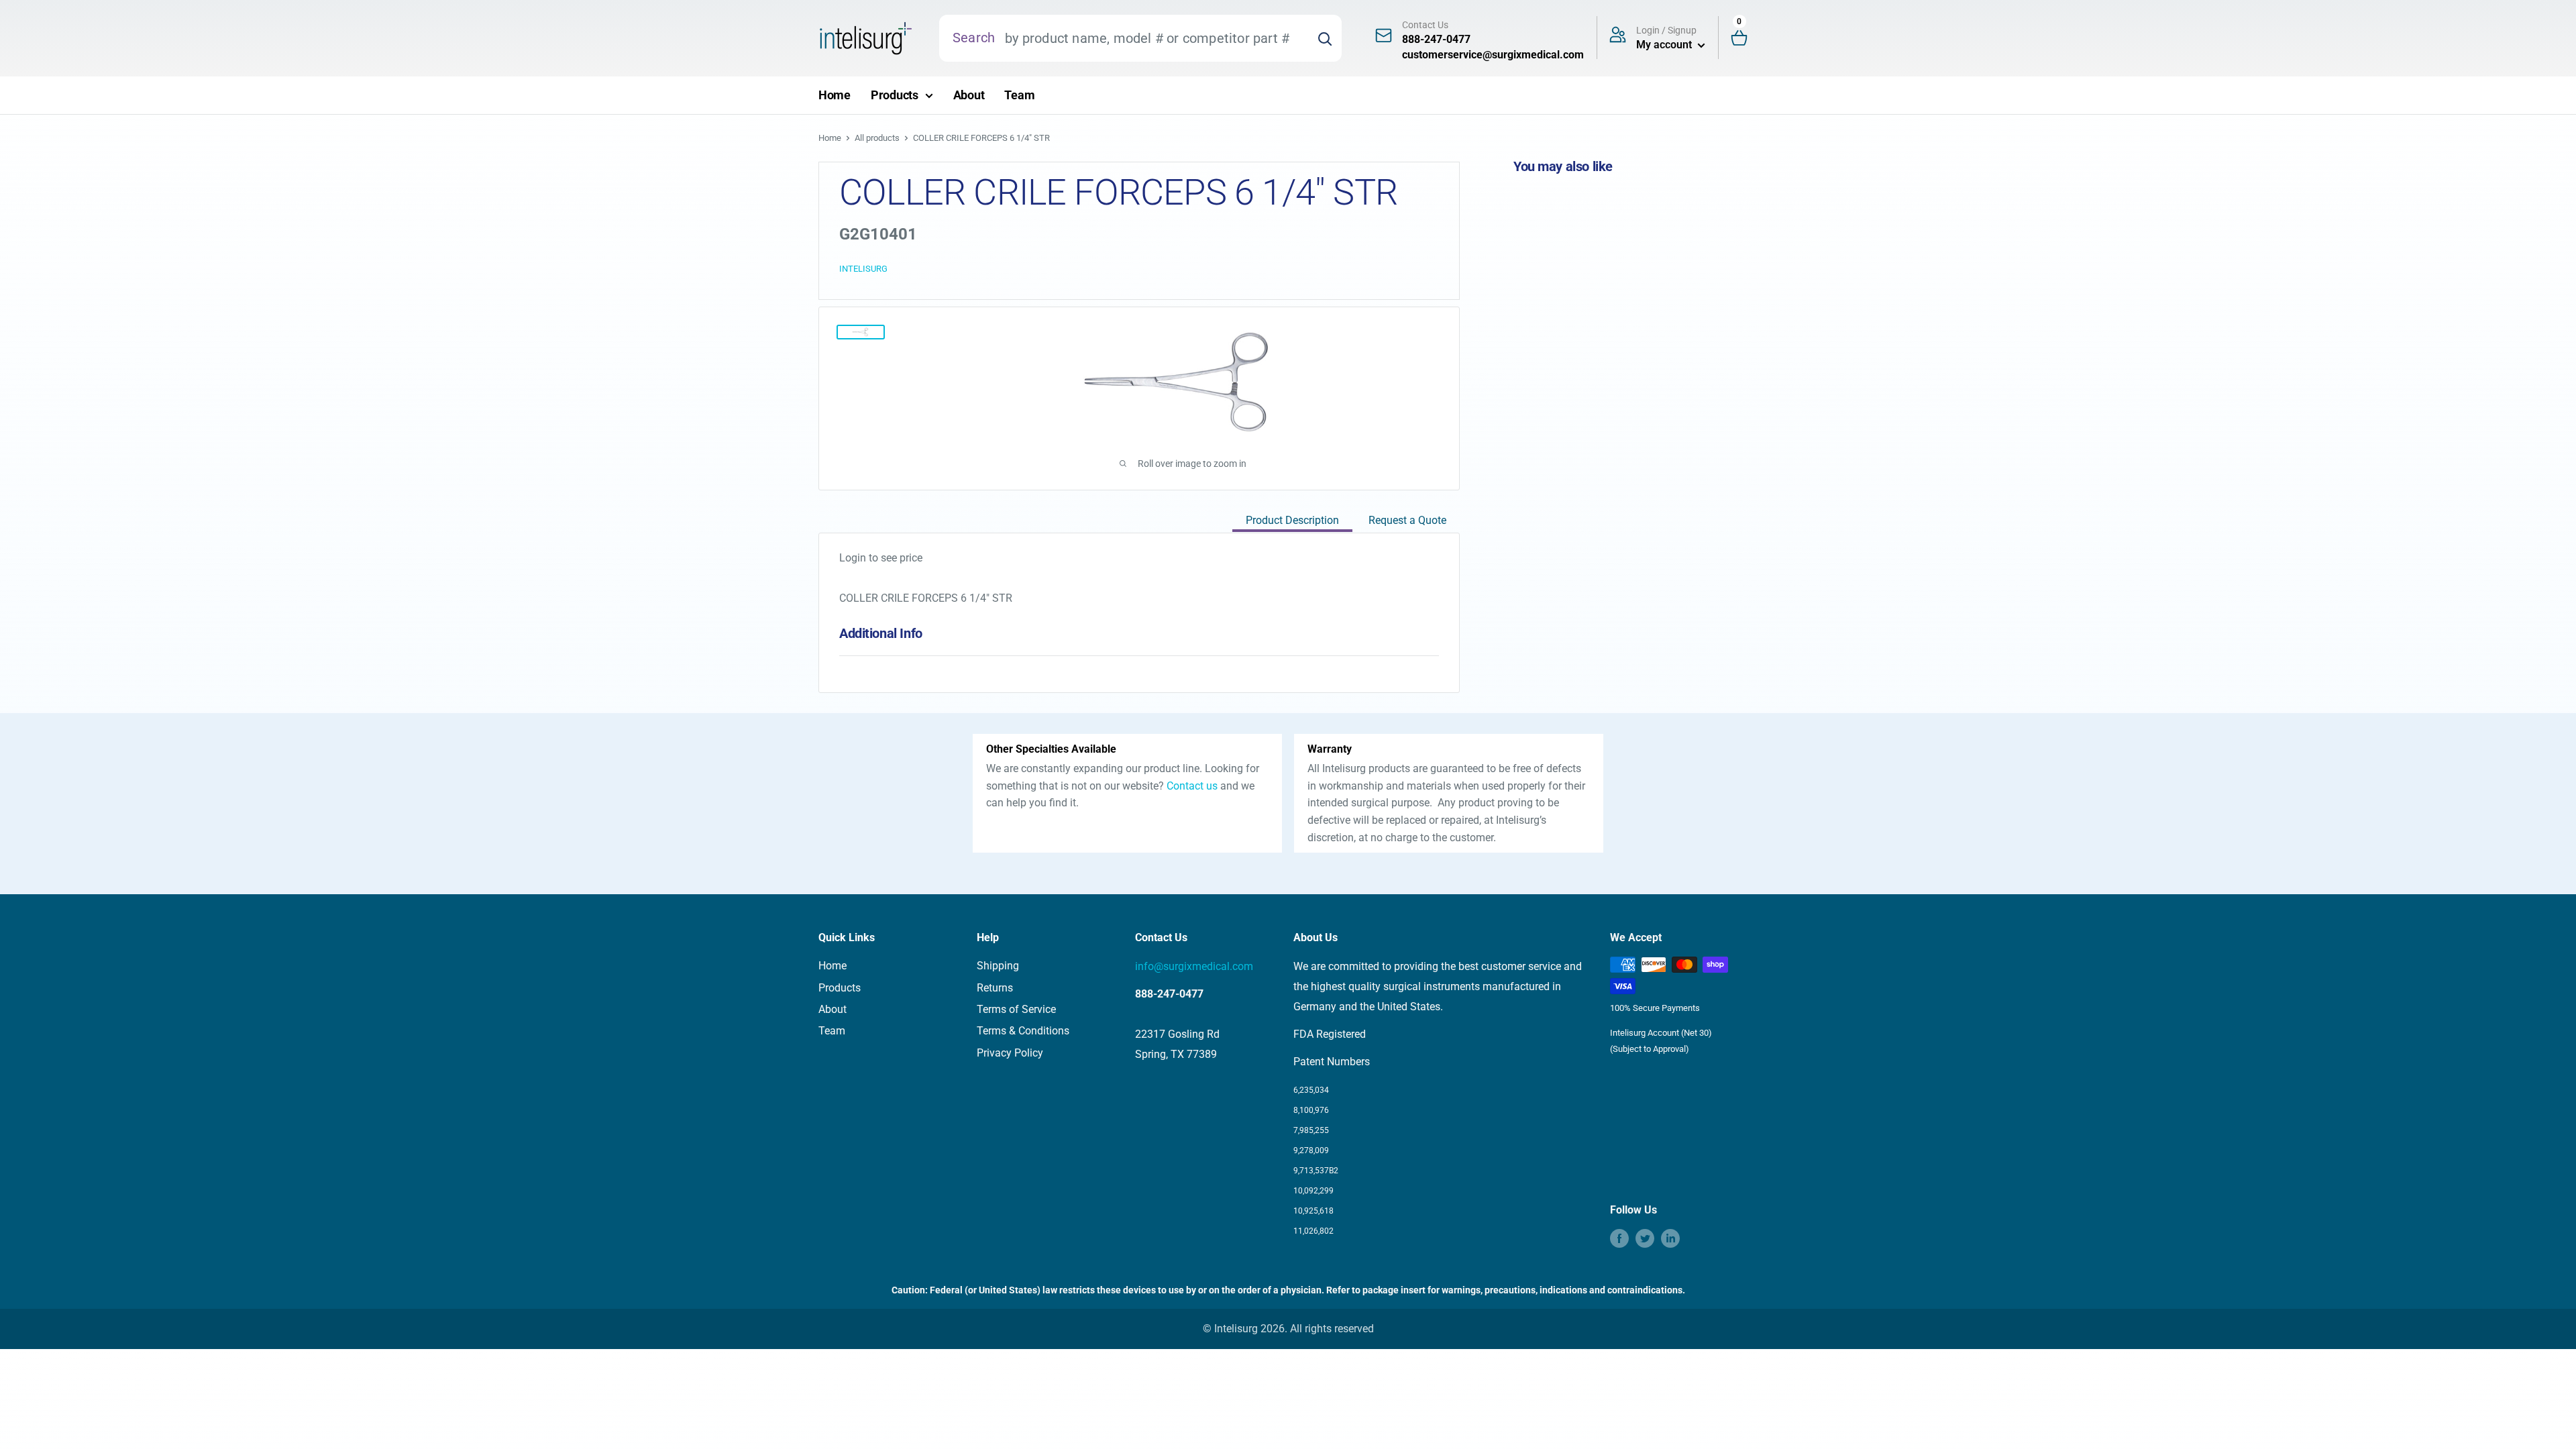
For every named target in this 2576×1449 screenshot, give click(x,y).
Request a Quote (1407, 520)
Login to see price (881, 558)
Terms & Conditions (1023, 1031)
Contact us (1192, 786)
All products (877, 138)
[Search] (1325, 38)
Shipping (998, 966)
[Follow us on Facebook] (1619, 1238)
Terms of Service (1016, 1009)
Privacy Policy (1010, 1053)
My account (1665, 45)
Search (974, 38)
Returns (995, 988)
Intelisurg (863, 269)
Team (1019, 95)
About (969, 95)
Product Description (1292, 520)
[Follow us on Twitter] (1645, 1238)
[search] (1151, 38)
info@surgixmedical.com (1194, 966)
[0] (1745, 39)
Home (835, 95)
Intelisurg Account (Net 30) (1661, 1033)
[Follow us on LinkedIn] (1670, 1238)
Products (895, 95)
